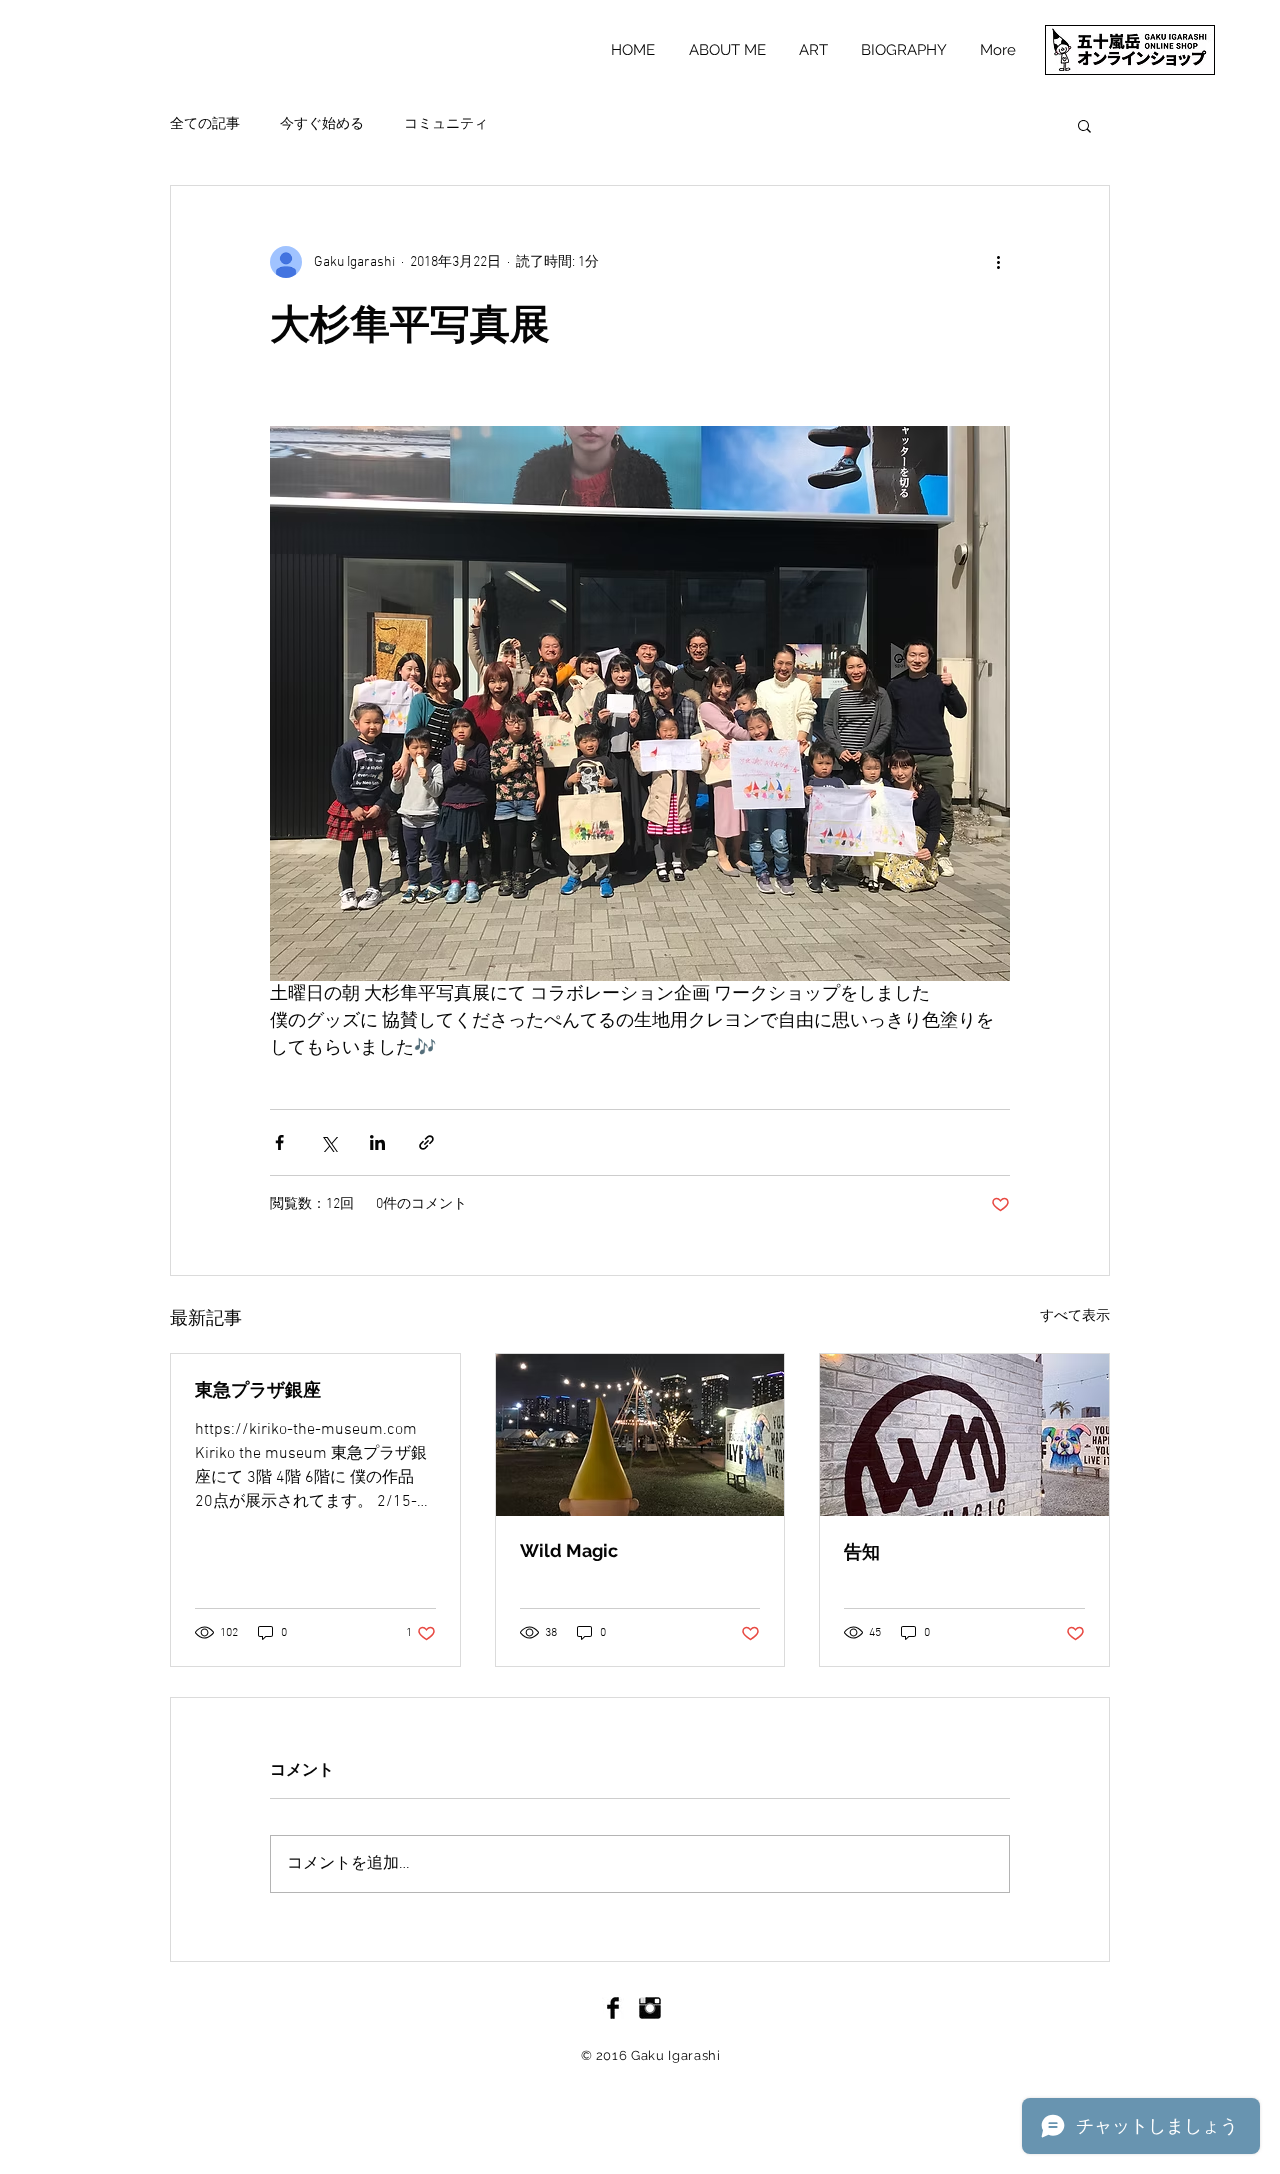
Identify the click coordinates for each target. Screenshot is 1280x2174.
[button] (1084, 125)
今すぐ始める (322, 124)
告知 (862, 1551)
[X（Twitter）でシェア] (328, 1142)
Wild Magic (569, 1550)
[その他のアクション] (998, 262)
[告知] (964, 1435)
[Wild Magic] (640, 1435)
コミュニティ (446, 124)
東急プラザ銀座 (258, 1389)
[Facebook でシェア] (279, 1142)
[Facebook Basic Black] (613, 2008)
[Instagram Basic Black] (650, 2008)
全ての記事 (205, 124)
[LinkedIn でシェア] (377, 1142)
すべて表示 (1075, 1316)
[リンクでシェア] (426, 1142)
